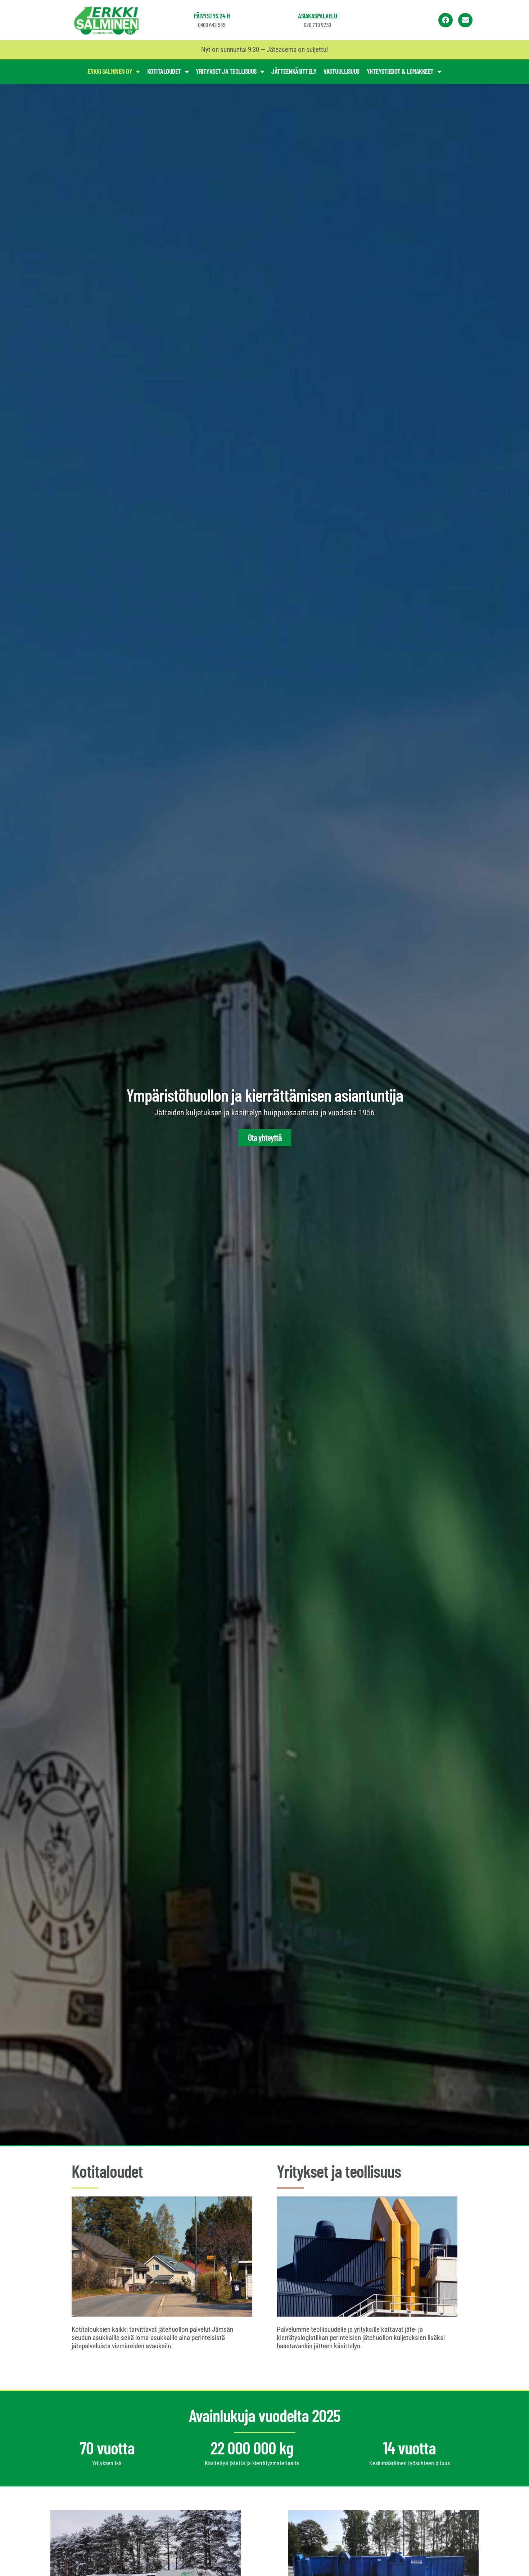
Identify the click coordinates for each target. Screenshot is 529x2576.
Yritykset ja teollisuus (226, 71)
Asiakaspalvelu (317, 16)
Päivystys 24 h (212, 16)
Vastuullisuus (342, 71)
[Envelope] (465, 20)
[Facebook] (446, 20)
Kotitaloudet (164, 71)
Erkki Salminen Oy (110, 71)
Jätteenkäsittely (294, 71)
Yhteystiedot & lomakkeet (400, 71)
